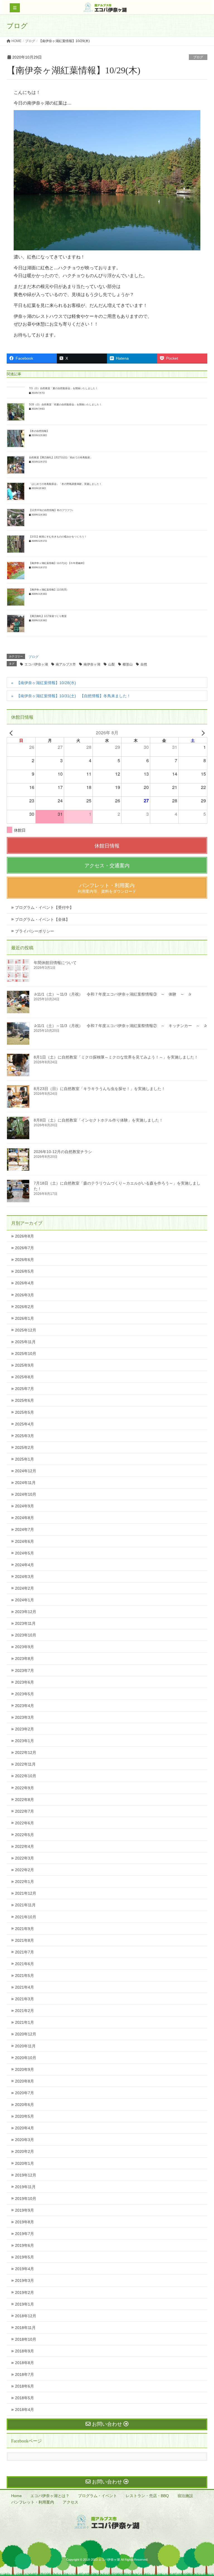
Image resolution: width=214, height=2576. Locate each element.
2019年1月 (25, 2304)
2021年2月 (25, 2011)
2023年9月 (25, 1647)
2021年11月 (25, 1905)
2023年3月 (25, 1717)
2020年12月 (26, 2034)
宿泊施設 (185, 2496)
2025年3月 (25, 1436)
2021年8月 (25, 1940)
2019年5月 (25, 2257)
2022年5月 (25, 1835)
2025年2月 (25, 1447)
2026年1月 (25, 1318)
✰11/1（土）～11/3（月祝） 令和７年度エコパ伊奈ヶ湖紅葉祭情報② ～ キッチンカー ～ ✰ (120, 1026)
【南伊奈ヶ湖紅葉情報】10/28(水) (46, 683)
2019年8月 (25, 2222)
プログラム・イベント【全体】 (42, 919)
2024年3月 (25, 1577)
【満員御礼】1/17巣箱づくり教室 (48, 616)
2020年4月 (25, 2128)
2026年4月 (25, 1283)
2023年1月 (25, 1741)
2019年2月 (25, 2292)
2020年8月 (25, 2081)
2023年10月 (26, 1635)
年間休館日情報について (55, 963)
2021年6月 (25, 1964)
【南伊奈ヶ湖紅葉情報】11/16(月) (48, 590)
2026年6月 (25, 1260)
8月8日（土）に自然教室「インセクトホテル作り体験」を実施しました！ (98, 1120)
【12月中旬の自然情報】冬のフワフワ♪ (51, 510)
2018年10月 (26, 2339)
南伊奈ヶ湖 (92, 664)
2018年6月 (25, 2386)
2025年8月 (25, 1377)
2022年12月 (26, 1752)
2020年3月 (25, 2140)
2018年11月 (25, 2328)
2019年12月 (26, 2175)
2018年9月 (25, 2351)
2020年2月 (25, 2151)
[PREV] (12, 733)
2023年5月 (25, 1694)
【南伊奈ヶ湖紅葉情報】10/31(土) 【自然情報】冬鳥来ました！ (74, 696)
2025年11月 (25, 1342)
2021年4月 (25, 1987)
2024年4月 (25, 1565)
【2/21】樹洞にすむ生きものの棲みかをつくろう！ (58, 537)
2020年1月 (25, 2163)
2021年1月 (25, 2022)
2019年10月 (26, 2199)
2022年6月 (25, 1823)
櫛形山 (128, 664)
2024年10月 (26, 1494)
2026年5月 (25, 1271)
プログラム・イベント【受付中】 (44, 907)
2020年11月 (25, 2046)
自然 (144, 664)
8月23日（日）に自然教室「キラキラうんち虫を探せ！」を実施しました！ (99, 1089)
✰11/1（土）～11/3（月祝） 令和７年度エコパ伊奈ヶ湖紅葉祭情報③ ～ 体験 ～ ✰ (113, 994)
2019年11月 (25, 2187)
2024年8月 (25, 1518)
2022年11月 (25, 1764)
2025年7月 (25, 1389)
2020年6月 (25, 2105)
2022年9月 (25, 1788)
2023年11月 (25, 1623)
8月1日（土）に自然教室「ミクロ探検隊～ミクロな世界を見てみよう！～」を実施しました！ (116, 1057)
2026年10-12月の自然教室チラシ (63, 1152)
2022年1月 (25, 1882)
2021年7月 (25, 1952)
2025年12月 (26, 1330)
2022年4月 (25, 1846)
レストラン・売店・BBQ (147, 2496)
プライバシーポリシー (35, 931)
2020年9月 (25, 2069)
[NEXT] (202, 733)
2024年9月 (25, 1506)
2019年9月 (25, 2210)
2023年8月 (25, 1659)
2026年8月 (25, 1236)
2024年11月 (25, 1483)
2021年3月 (25, 1999)
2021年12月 (26, 1893)
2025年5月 (25, 1412)
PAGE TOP (203, 2494)
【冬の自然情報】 (39, 431)
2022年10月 (26, 1776)
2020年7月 (25, 2093)
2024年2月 (25, 1588)
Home (16, 2496)
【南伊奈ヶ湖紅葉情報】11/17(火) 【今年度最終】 (57, 563)
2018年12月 (26, 2316)
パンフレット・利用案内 (33, 2502)
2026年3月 (25, 1295)
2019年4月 (25, 2269)
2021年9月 (25, 1929)
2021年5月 (25, 1975)
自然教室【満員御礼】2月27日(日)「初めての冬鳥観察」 (61, 457)
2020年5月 (25, 2116)
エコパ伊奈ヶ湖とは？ (50, 2496)
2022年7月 (25, 1811)
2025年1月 (25, 1459)
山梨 (111, 664)
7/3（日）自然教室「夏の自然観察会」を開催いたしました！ (63, 388)
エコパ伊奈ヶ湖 (36, 664)
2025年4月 (25, 1424)
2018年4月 (25, 2410)
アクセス (70, 2502)
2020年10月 (26, 2058)
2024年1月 (25, 1600)
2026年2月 (25, 1307)
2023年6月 (25, 1682)
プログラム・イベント (98, 2496)
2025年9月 (25, 1365)
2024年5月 (25, 1553)
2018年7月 (25, 2374)
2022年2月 (25, 1870)
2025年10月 (26, 1354)
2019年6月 (25, 2245)
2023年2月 (25, 1729)
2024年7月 (25, 1529)
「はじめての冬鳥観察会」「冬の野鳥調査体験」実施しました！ (65, 484)
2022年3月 (25, 1858)
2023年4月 (25, 1706)
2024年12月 (26, 1471)
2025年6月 (25, 1400)
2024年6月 (25, 1541)
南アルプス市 (66, 664)
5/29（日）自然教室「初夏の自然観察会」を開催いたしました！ (65, 405)
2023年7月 (25, 1670)
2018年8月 (25, 2363)
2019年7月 (25, 2234)
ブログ (198, 57)
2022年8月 (25, 1800)
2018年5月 (25, 2398)
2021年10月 (26, 1917)
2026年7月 (25, 1248)
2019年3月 (25, 2280)
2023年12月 (26, 1612)
